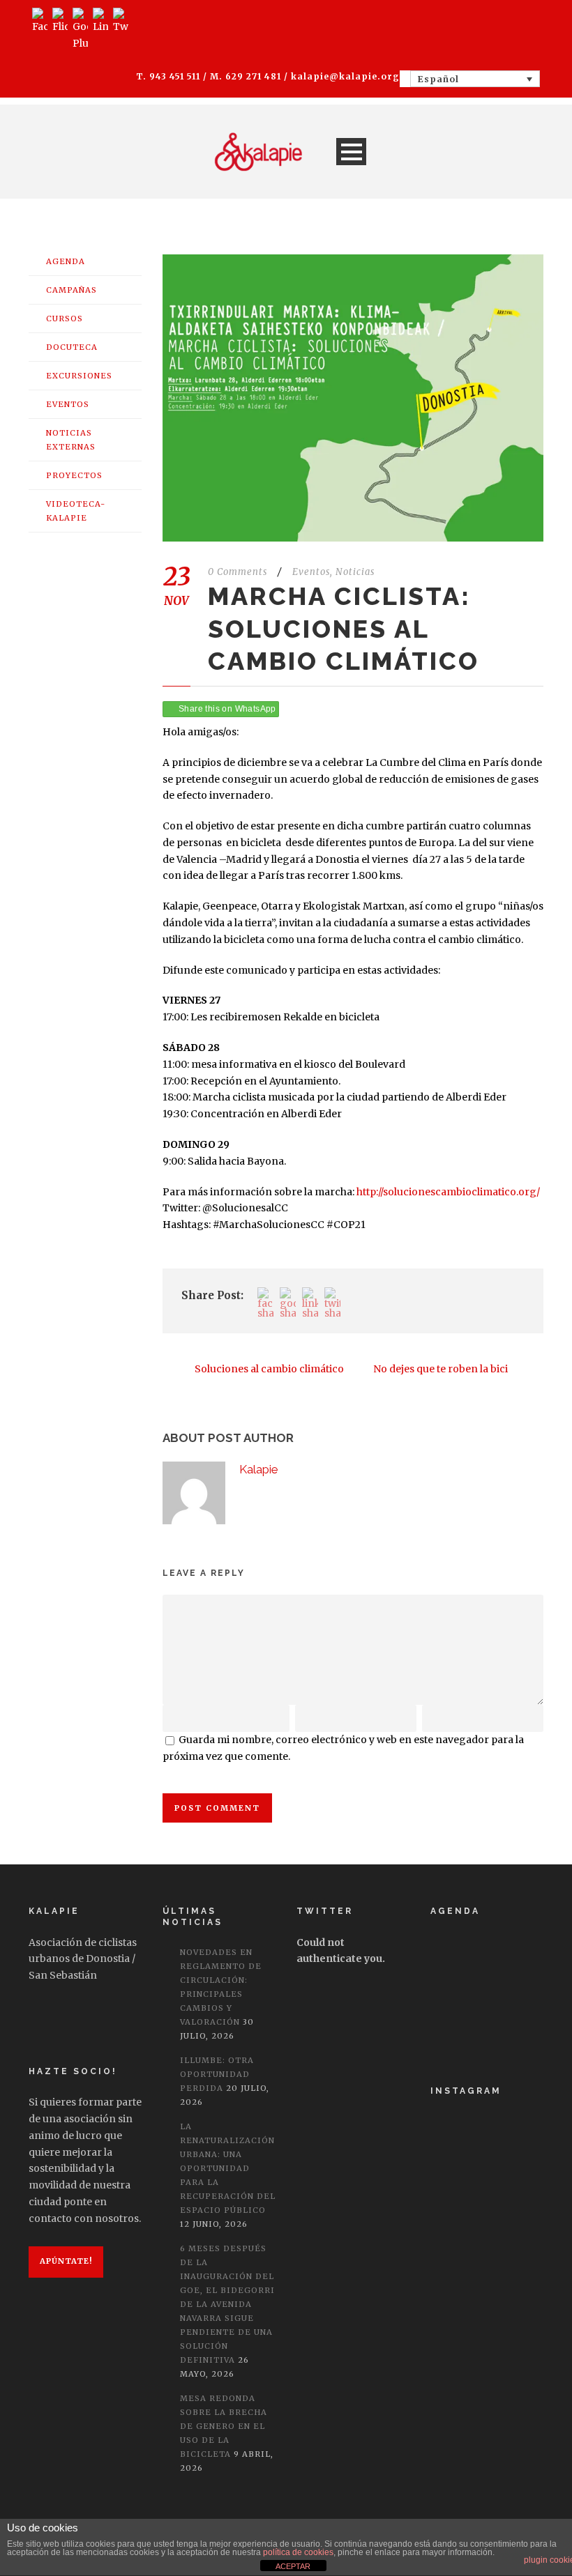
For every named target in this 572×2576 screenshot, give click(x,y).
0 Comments (238, 572)
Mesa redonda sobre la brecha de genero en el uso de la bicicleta (224, 2426)
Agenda (66, 261)
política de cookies (298, 2552)
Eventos (311, 572)
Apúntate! (66, 2261)
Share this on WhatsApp (227, 709)
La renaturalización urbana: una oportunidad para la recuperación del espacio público (228, 2168)
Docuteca (72, 347)
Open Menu (351, 152)
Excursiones (79, 376)
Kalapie (259, 1469)
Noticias (355, 572)
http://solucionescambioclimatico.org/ (448, 1192)
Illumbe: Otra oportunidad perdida (217, 2074)
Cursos (65, 319)
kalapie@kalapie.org (345, 76)
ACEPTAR (293, 2566)
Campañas (71, 290)
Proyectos (74, 475)
